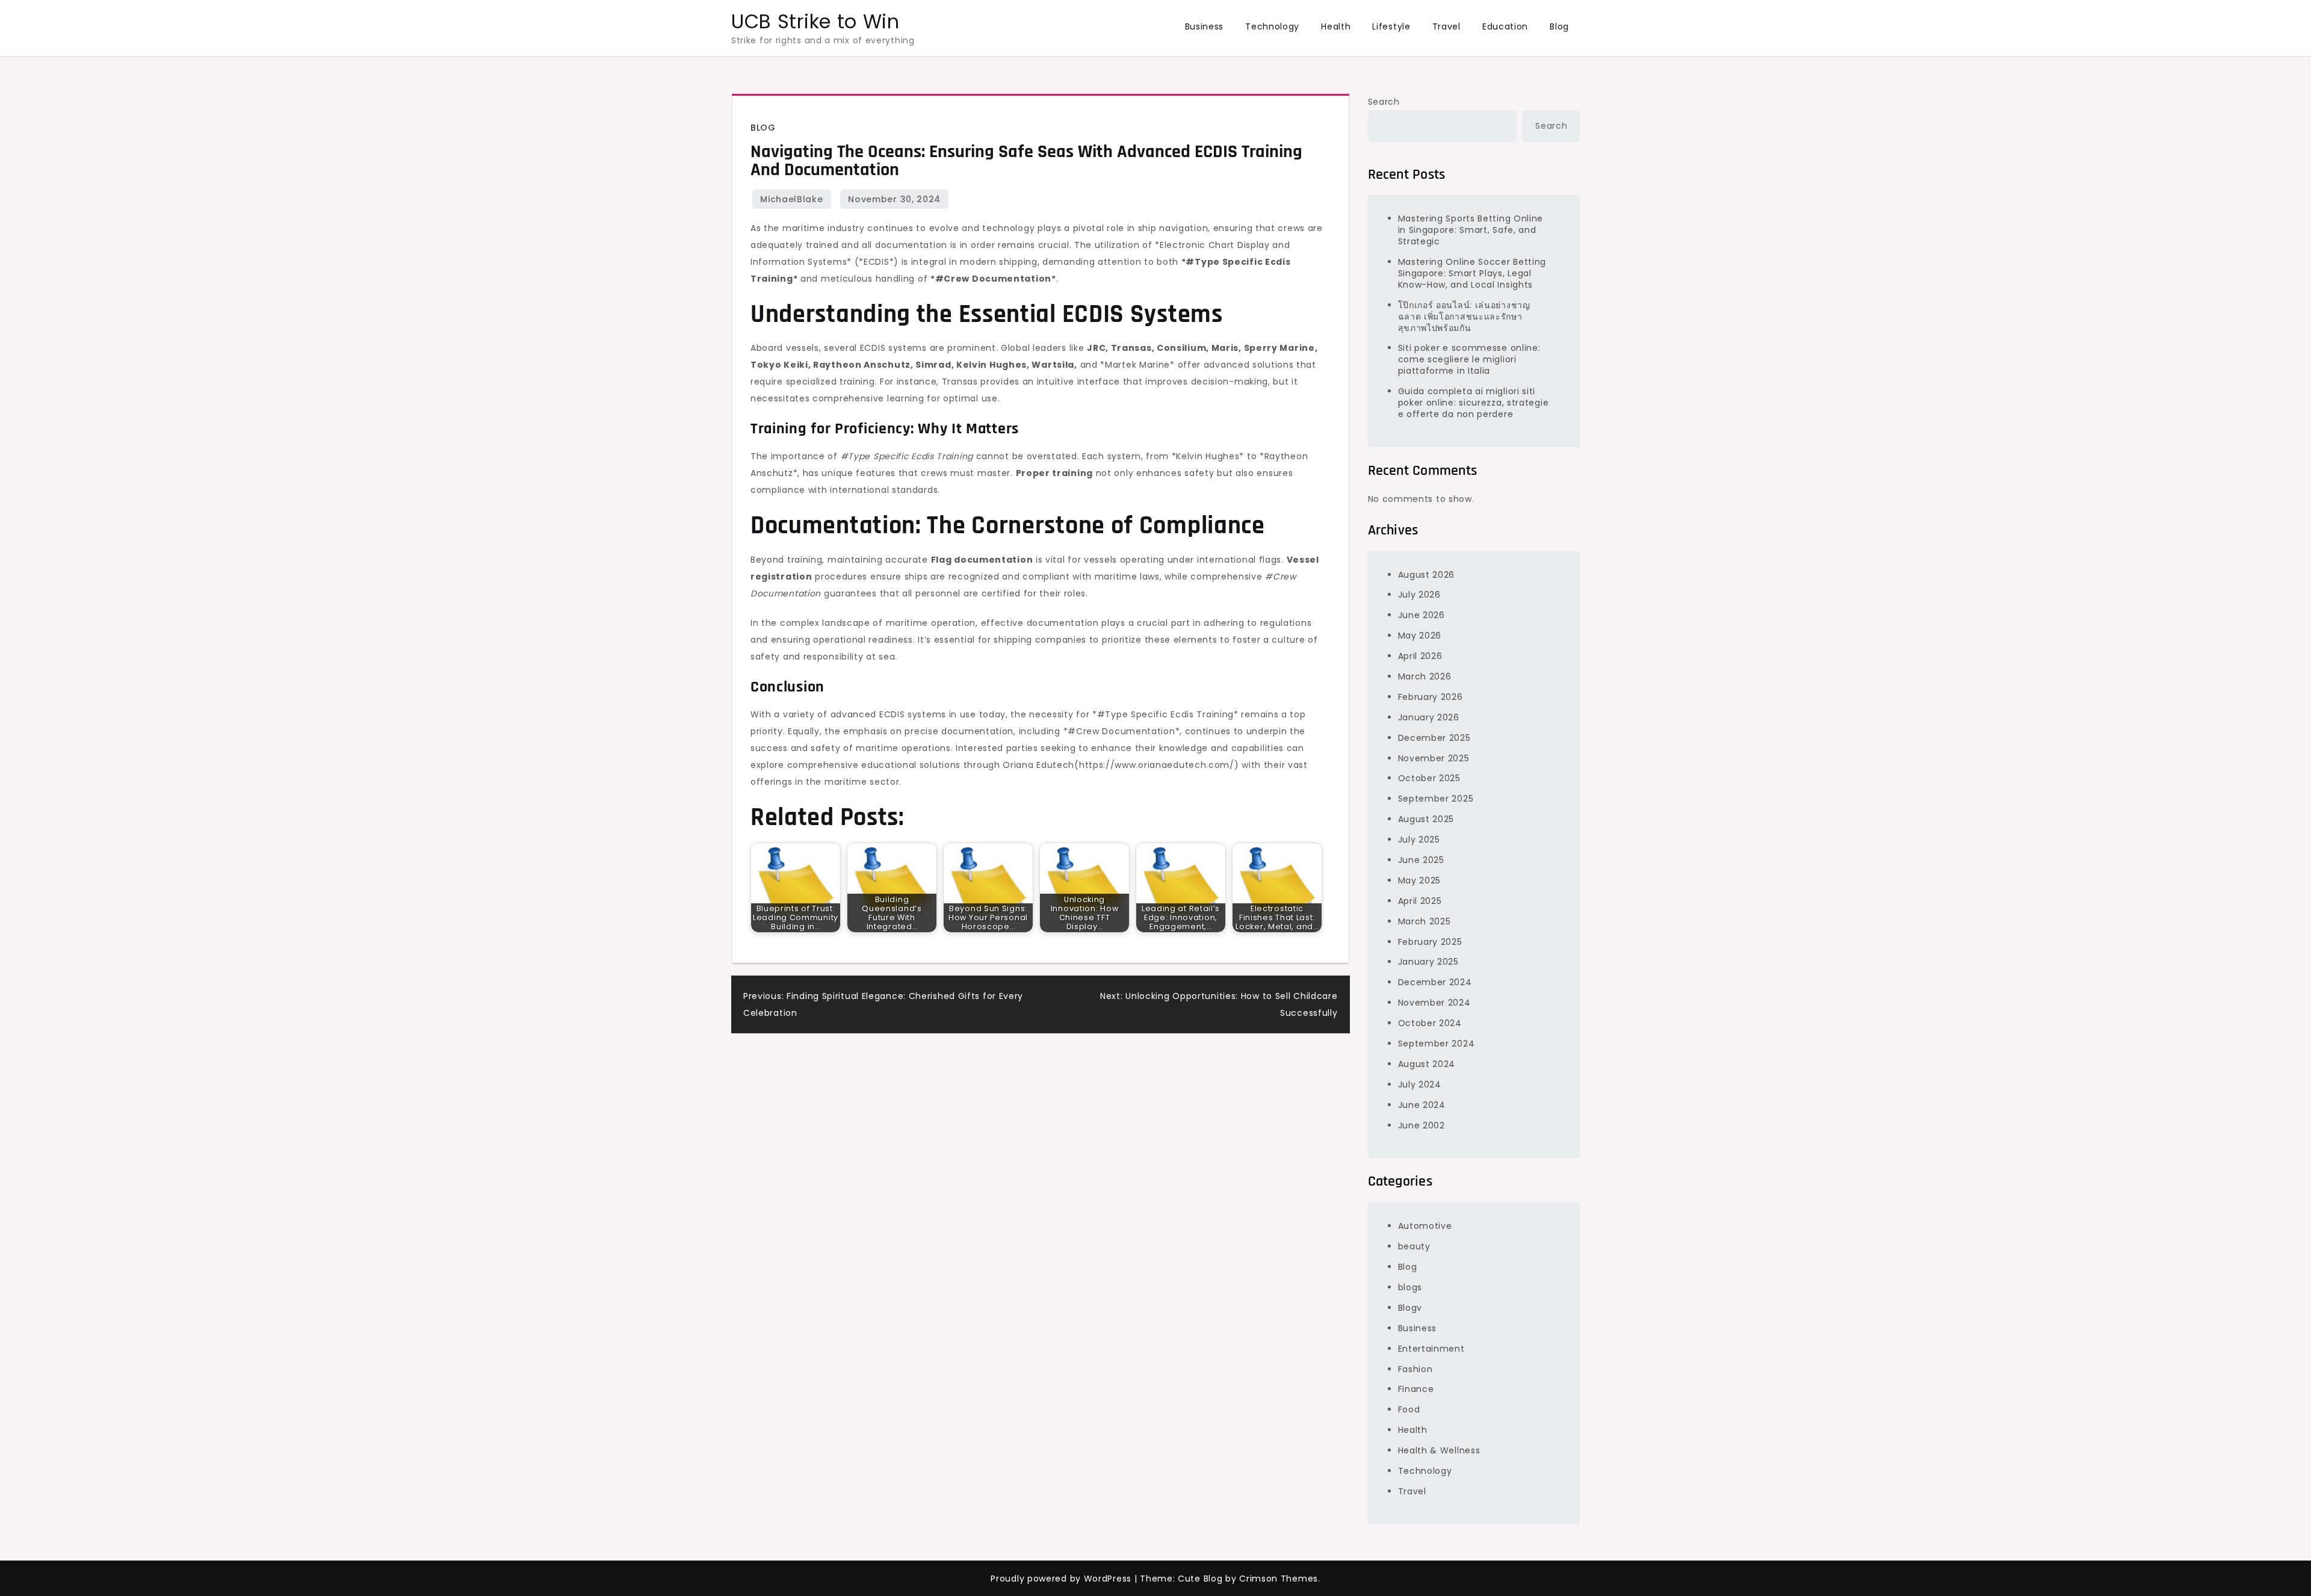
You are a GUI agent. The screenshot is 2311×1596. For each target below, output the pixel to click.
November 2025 (1434, 758)
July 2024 (1420, 1084)
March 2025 (1425, 921)
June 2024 (1422, 1105)
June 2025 (1421, 860)
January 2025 (1428, 962)
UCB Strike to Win (815, 21)
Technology (1272, 26)
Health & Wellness (1439, 1450)
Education (1505, 26)
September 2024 (1437, 1044)
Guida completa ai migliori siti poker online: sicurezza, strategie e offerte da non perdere (1474, 403)
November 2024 (1434, 1003)
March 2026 (1425, 676)
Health (1336, 26)
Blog (1559, 26)
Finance (1416, 1389)
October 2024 (1430, 1023)
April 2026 (1420, 656)
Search (1384, 102)
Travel (1446, 26)
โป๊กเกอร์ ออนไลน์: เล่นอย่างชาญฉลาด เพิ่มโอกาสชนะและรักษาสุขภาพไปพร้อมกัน (1464, 317)
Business (1205, 26)
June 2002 (1422, 1125)
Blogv (1410, 1308)
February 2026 (1431, 697)
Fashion (1415, 1369)
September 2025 (1436, 799)
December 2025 (1434, 738)
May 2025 (1420, 880)
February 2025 (1430, 942)
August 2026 (1427, 575)
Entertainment (1431, 1349)
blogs (1410, 1287)
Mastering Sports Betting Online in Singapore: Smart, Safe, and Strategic (1471, 230)
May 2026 (1420, 636)
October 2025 (1429, 778)
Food (1409, 1409)
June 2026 (1422, 615)
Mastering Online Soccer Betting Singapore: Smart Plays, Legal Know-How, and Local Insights (1472, 273)
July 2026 (1419, 595)
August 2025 (1426, 819)
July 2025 (1419, 840)
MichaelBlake (791, 199)
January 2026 (1429, 717)
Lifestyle (1391, 26)
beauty (1414, 1246)
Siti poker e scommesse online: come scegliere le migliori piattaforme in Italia (1469, 359)
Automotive (1425, 1226)
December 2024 (1435, 982)
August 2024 (1427, 1064)
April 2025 (1420, 901)
